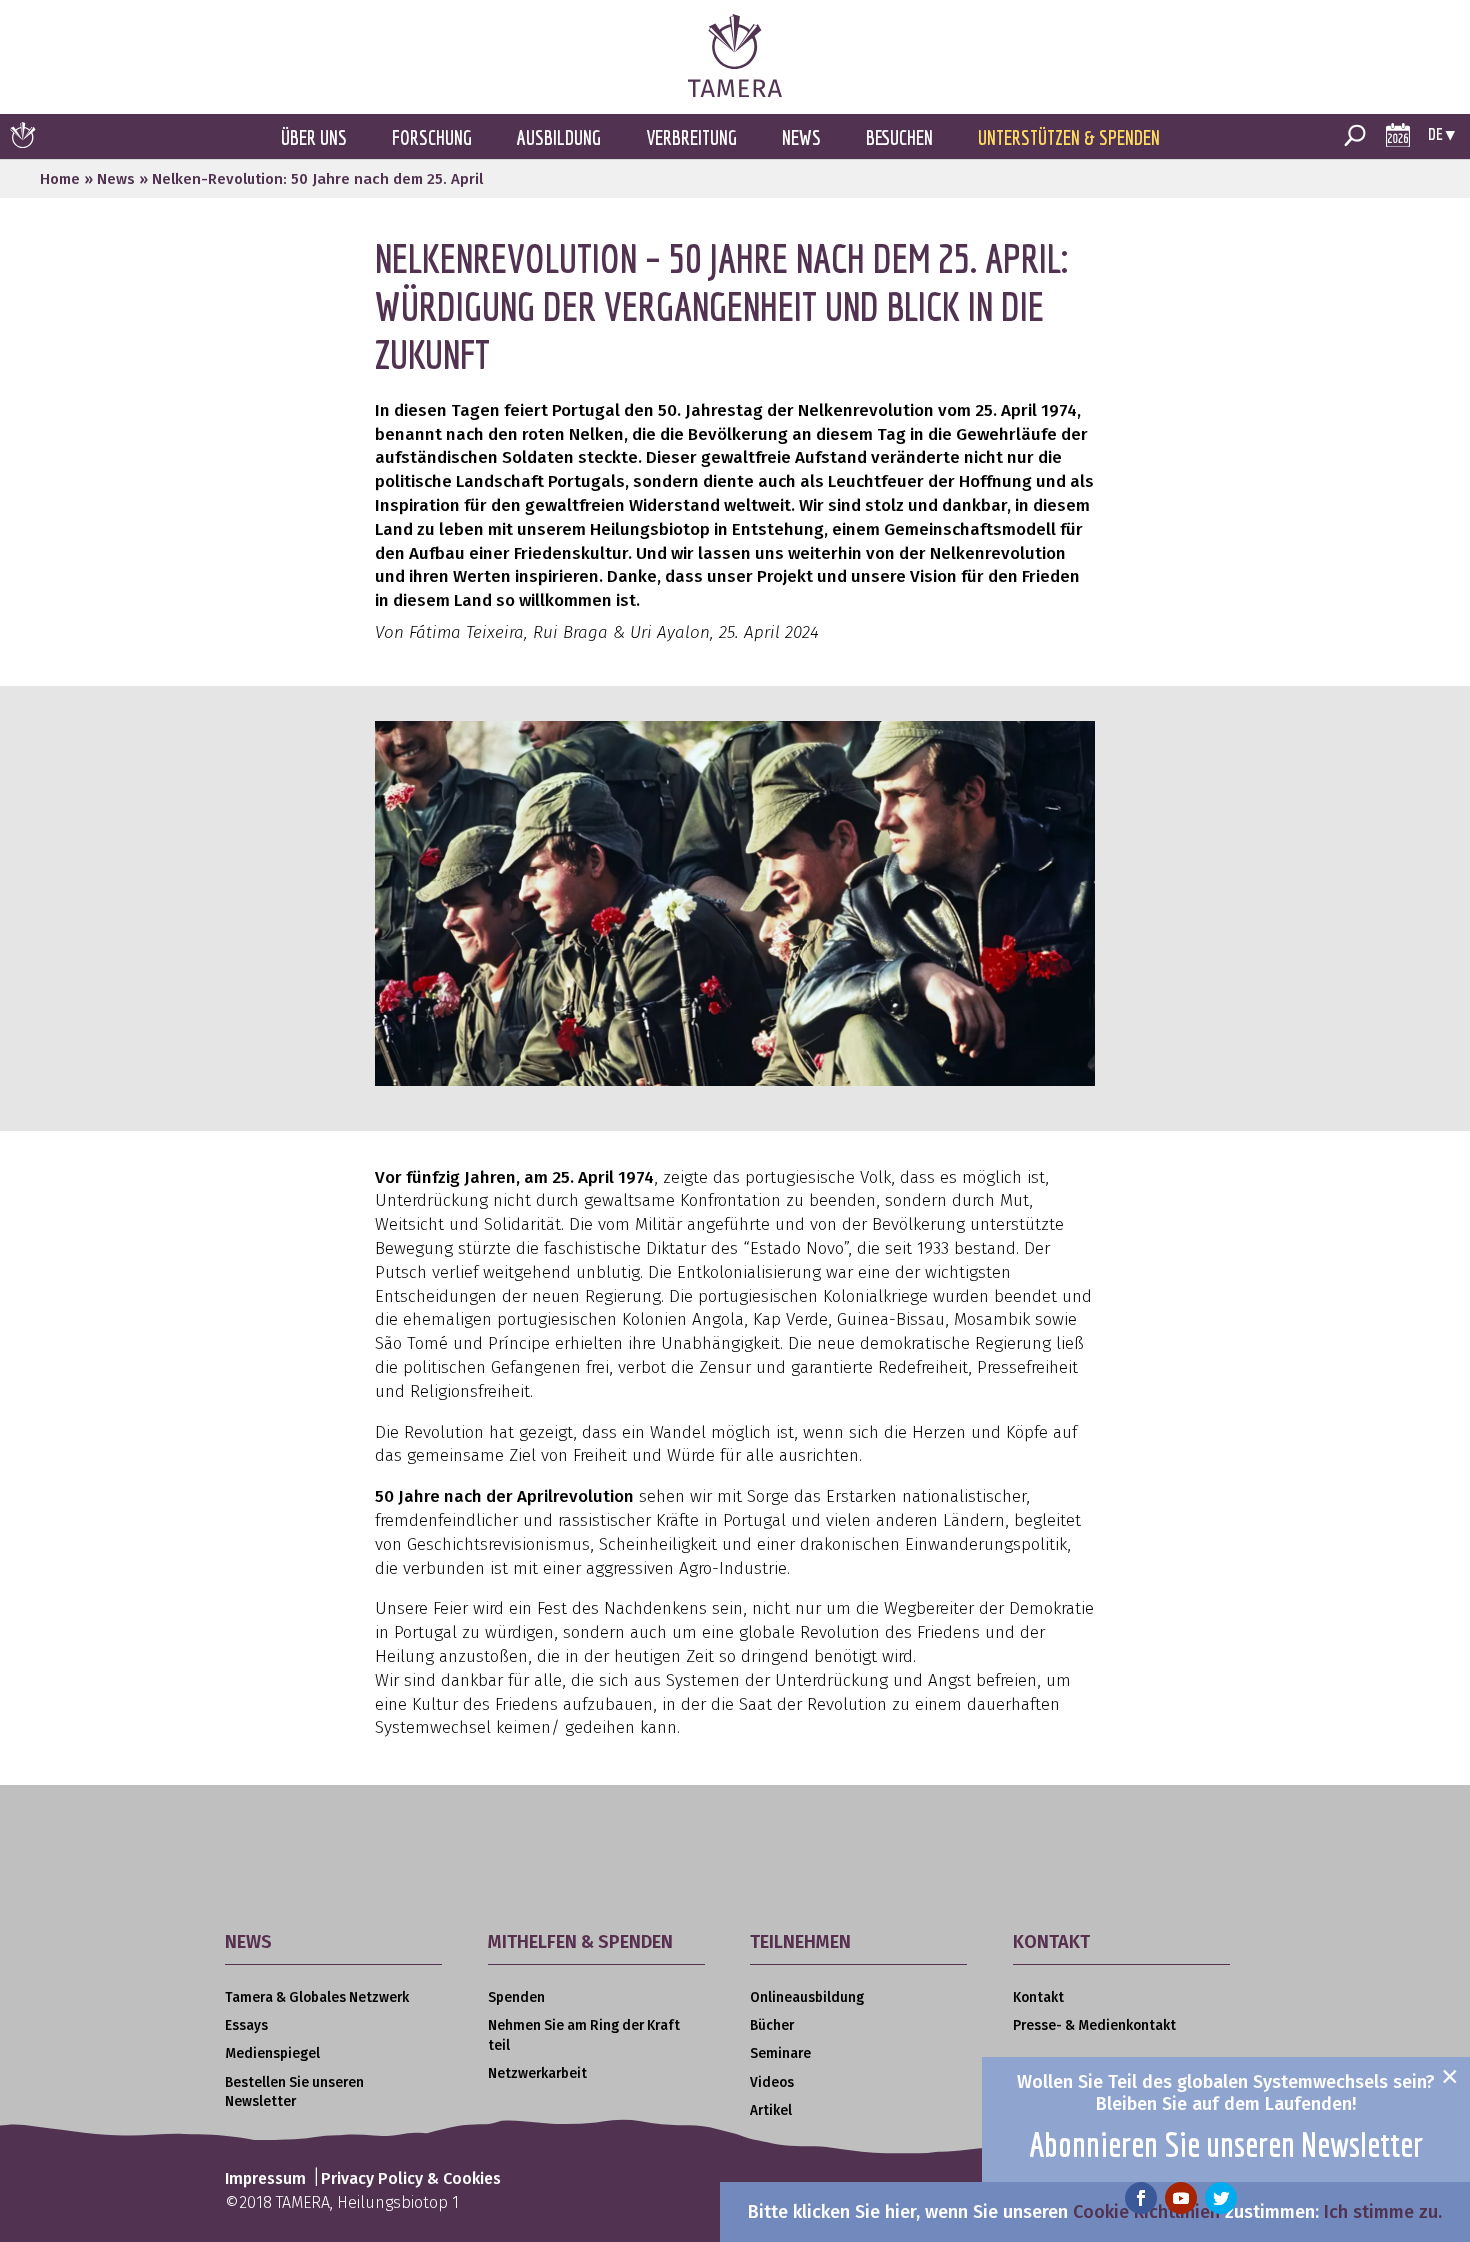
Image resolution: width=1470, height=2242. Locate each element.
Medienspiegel (272, 2053)
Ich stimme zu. (1383, 2212)
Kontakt (1038, 1997)
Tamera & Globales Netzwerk (317, 1997)
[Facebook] (1141, 2198)
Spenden (516, 1997)
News (801, 137)
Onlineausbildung (807, 1997)
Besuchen (899, 137)
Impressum (265, 2178)
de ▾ (1441, 133)
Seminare (780, 2053)
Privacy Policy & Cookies (411, 2178)
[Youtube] (1181, 2198)
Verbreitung (691, 137)
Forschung (432, 137)
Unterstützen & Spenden (1069, 137)
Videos (772, 2082)
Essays (246, 2025)
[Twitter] (1221, 2198)
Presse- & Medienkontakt (1094, 2025)
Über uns (314, 137)
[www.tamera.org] (735, 91)
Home (60, 179)
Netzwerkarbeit (537, 2073)
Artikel (771, 2110)
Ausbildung (559, 137)
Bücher (772, 2025)
